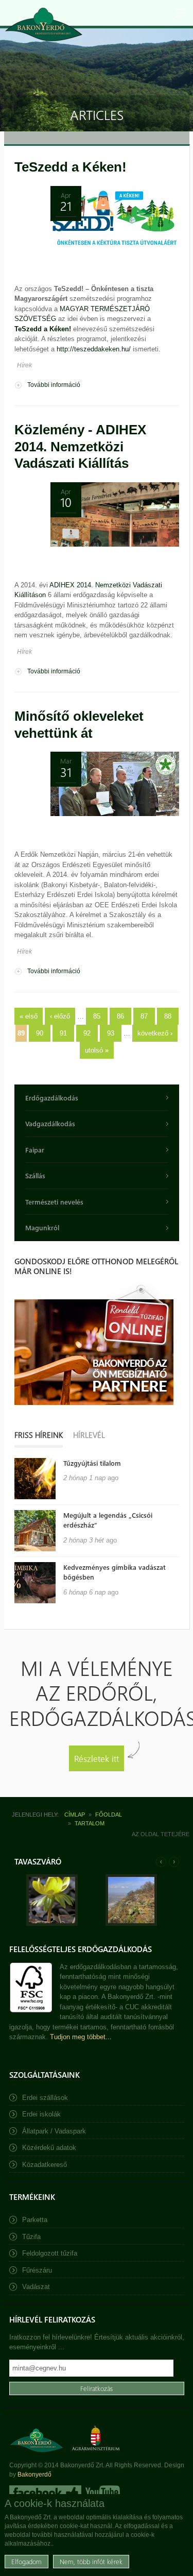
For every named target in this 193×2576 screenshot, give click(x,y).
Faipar (35, 1150)
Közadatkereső (45, 2165)
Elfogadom (27, 2561)
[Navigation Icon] (180, 13)
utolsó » (97, 1050)
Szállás (35, 1175)
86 (120, 1016)
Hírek (24, 365)
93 (111, 1033)
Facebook (45, 2493)
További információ (54, 386)
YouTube (102, 2493)
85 (97, 1016)
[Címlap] (44, 24)
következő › (155, 1033)
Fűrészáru (37, 2270)
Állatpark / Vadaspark (54, 2131)
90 (40, 1033)
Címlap (75, 1815)
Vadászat (36, 2287)
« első (29, 1016)
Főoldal (109, 1815)
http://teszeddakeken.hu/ (94, 349)
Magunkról (42, 1227)
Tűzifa (31, 2237)
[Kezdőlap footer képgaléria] (52, 1923)
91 (63, 1033)
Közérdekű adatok (49, 2148)
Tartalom (90, 1823)
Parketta (35, 2220)
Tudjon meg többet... (81, 2037)
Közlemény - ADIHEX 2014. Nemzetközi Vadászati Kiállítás (80, 446)
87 (144, 1016)
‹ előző (60, 1016)
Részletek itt (97, 1758)
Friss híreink (39, 1435)
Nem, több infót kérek (91, 2561)
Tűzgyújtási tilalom (92, 1463)
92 (87, 1033)
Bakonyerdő (34, 2475)
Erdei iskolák (41, 2114)
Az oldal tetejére (161, 1834)
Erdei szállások (45, 2098)
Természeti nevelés (54, 1202)
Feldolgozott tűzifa (50, 2253)
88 (168, 1016)
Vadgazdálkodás (50, 1123)
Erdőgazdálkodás (52, 1098)
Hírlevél (89, 1435)
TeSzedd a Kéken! (71, 167)
